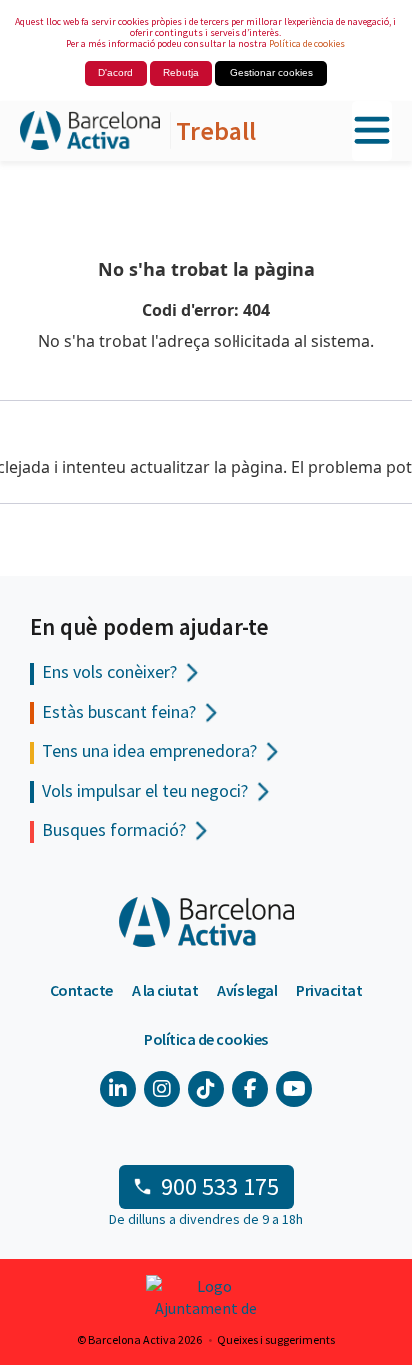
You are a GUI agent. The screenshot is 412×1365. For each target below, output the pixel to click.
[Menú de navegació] (372, 131)
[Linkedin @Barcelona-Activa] (118, 1089)
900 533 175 (220, 1186)
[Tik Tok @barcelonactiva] (206, 1089)
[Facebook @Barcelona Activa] (250, 1089)
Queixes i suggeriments (276, 1339)
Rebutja (181, 72)
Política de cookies (307, 43)
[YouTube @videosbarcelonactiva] (294, 1089)
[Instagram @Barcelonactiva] (162, 1089)
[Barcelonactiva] (90, 131)
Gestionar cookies (271, 72)
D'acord (115, 72)
